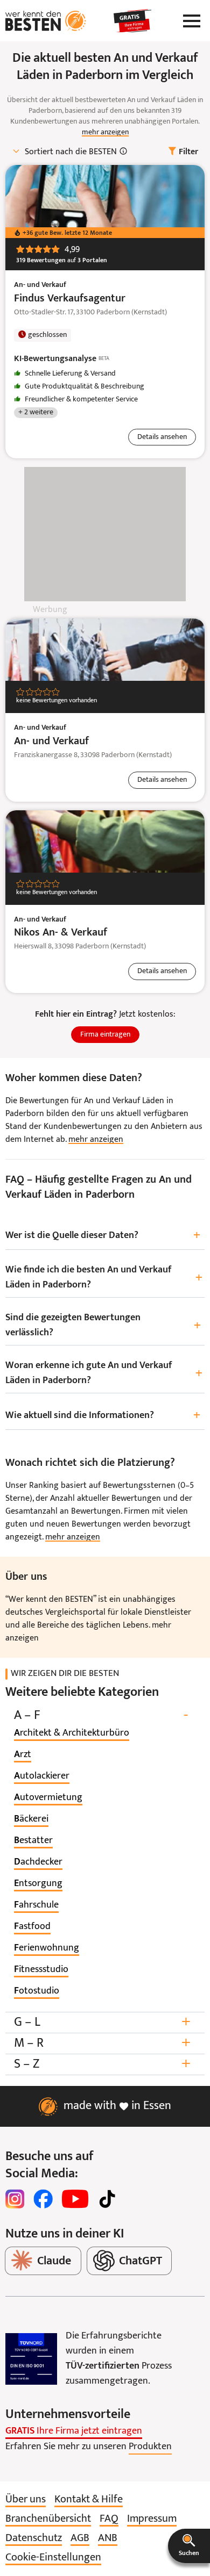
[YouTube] (75, 2199)
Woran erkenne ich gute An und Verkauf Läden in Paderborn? (104, 1373)
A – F (101, 1715)
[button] (189, 2546)
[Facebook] (43, 2199)
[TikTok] (107, 2199)
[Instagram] (15, 2199)
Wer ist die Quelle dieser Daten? (103, 1236)
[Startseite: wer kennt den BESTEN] (46, 21)
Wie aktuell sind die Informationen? (103, 1416)
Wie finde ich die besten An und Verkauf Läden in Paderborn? (104, 1278)
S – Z (102, 2064)
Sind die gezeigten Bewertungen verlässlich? (103, 1325)
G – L (102, 2022)
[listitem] (72, 1733)
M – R (102, 2043)
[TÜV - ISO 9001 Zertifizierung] (31, 2359)
